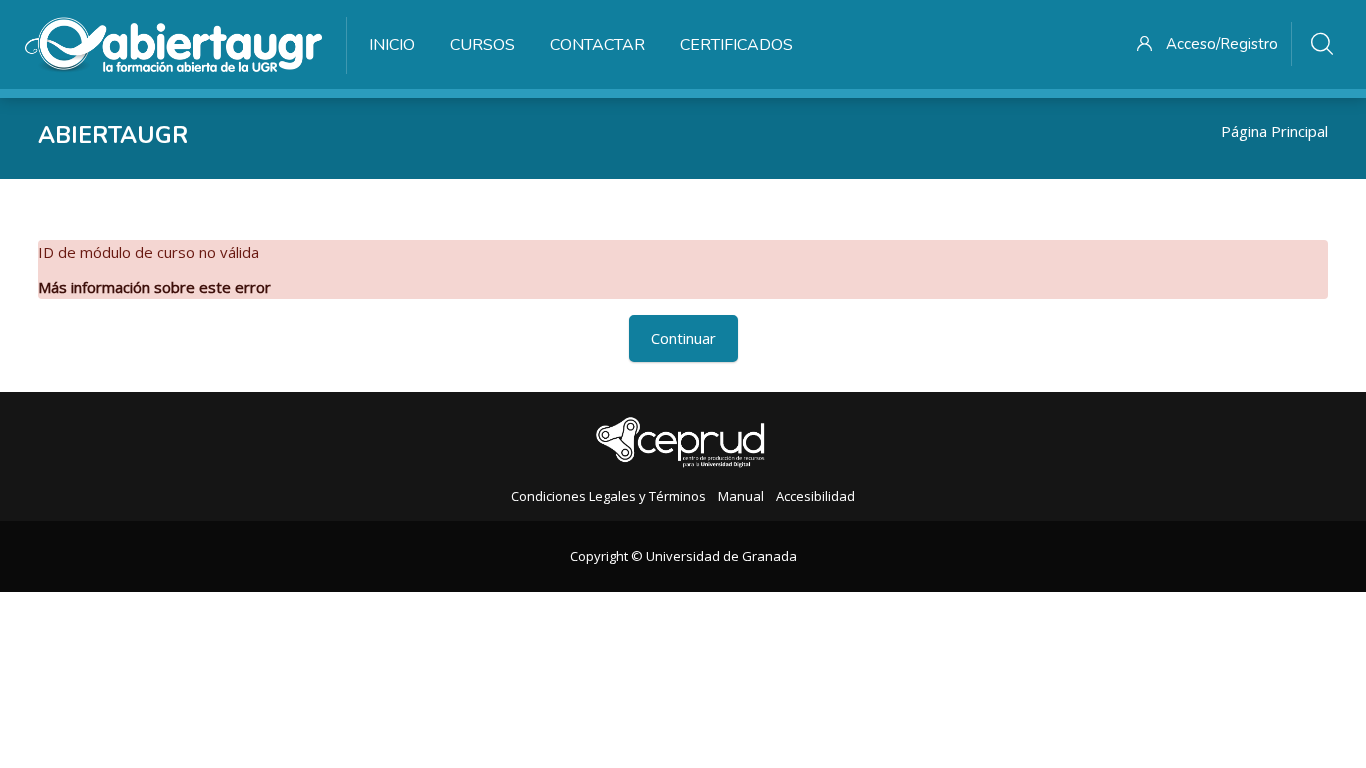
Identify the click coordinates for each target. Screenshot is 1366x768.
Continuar (683, 338)
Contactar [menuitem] (597, 45)
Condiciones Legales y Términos (608, 496)
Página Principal (1274, 131)
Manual (741, 496)
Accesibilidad (815, 496)
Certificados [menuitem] (736, 45)
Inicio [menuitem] (392, 45)
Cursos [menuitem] (482, 45)
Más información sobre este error (154, 287)
